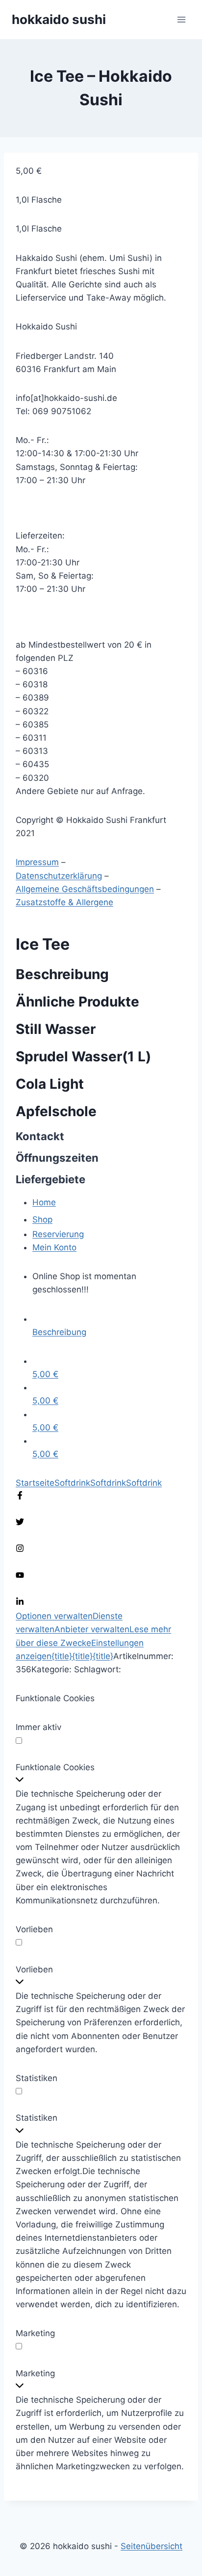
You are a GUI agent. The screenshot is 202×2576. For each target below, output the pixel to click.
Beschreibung (59, 1332)
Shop (42, 1219)
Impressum (37, 862)
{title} (62, 1656)
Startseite (35, 1483)
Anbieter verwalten (92, 1629)
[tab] (109, 1326)
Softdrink (72, 1483)
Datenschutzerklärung (59, 876)
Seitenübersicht (151, 2546)
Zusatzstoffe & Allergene (64, 902)
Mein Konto (54, 1247)
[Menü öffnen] (181, 19)
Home (44, 1202)
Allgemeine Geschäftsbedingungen (85, 889)
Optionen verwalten (54, 1616)
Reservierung (58, 1234)
